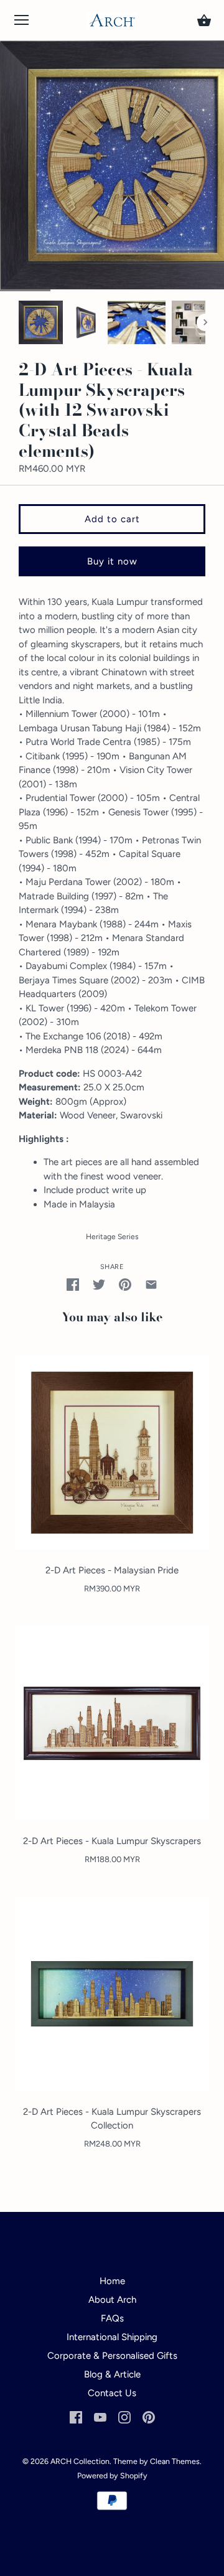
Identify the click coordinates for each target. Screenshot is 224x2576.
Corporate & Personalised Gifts (112, 2356)
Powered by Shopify (112, 2475)
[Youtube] (100, 2417)
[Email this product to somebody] (151, 1284)
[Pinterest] (149, 2417)
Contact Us (112, 2393)
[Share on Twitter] (99, 1284)
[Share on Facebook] (73, 1284)
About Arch (112, 2300)
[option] (41, 322)
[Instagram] (124, 2417)
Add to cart (112, 519)
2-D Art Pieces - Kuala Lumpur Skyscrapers (112, 1841)
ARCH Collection (80, 2461)
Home (112, 2281)
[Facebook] (76, 2417)
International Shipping (112, 2337)
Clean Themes (175, 2461)
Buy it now (112, 561)
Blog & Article (112, 2374)
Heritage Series (112, 1237)
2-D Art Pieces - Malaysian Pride (112, 1570)
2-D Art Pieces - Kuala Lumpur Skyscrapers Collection (112, 2119)
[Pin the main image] (125, 1284)
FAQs (112, 2318)
